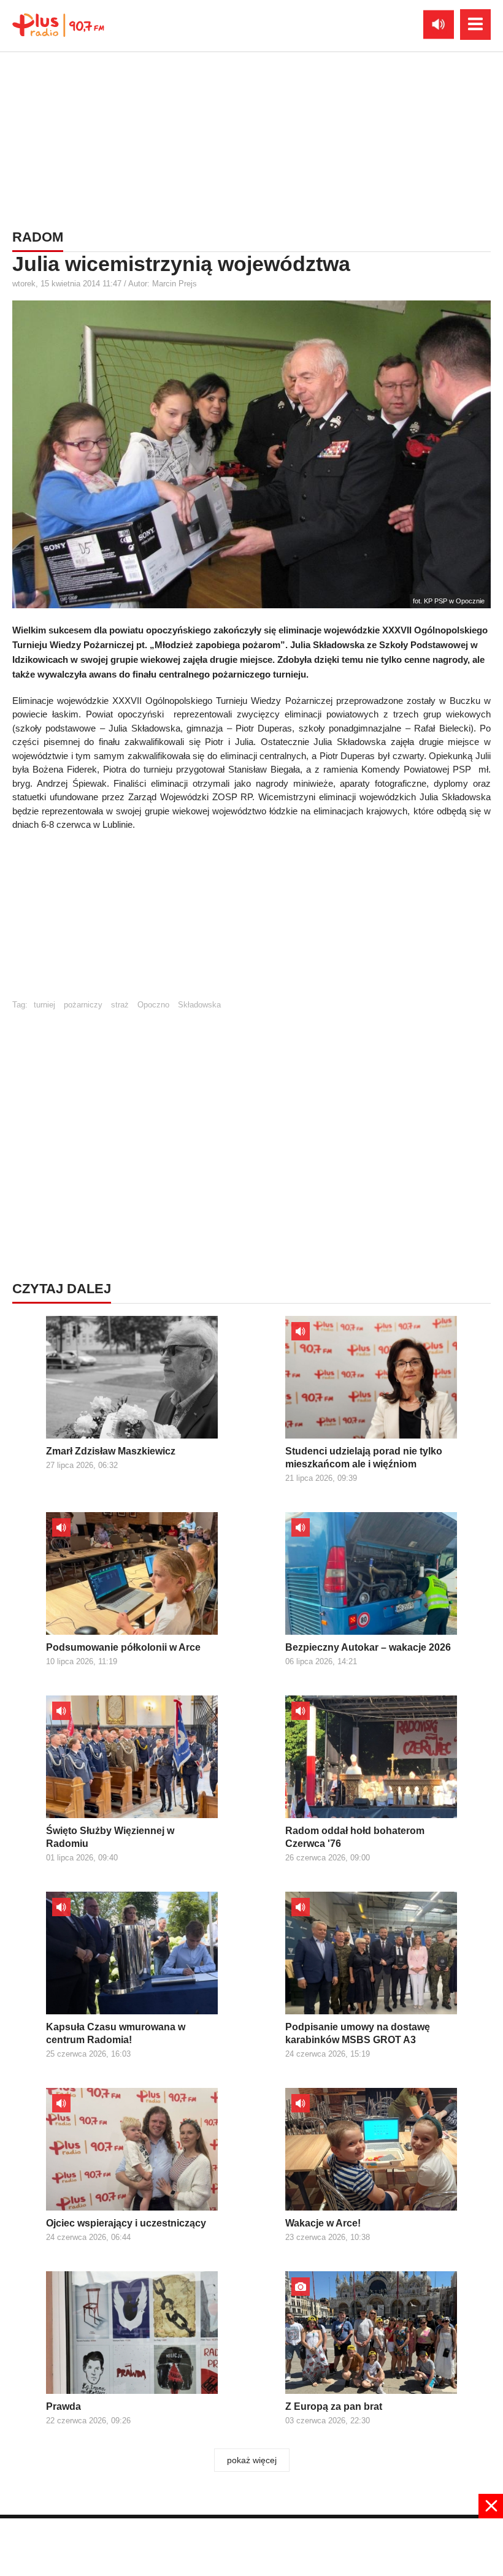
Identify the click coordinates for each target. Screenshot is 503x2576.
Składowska (199, 1005)
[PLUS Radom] (58, 25)
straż (120, 1005)
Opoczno (153, 1005)
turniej (44, 1005)
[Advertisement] (251, 138)
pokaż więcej (252, 2460)
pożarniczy (83, 1005)
